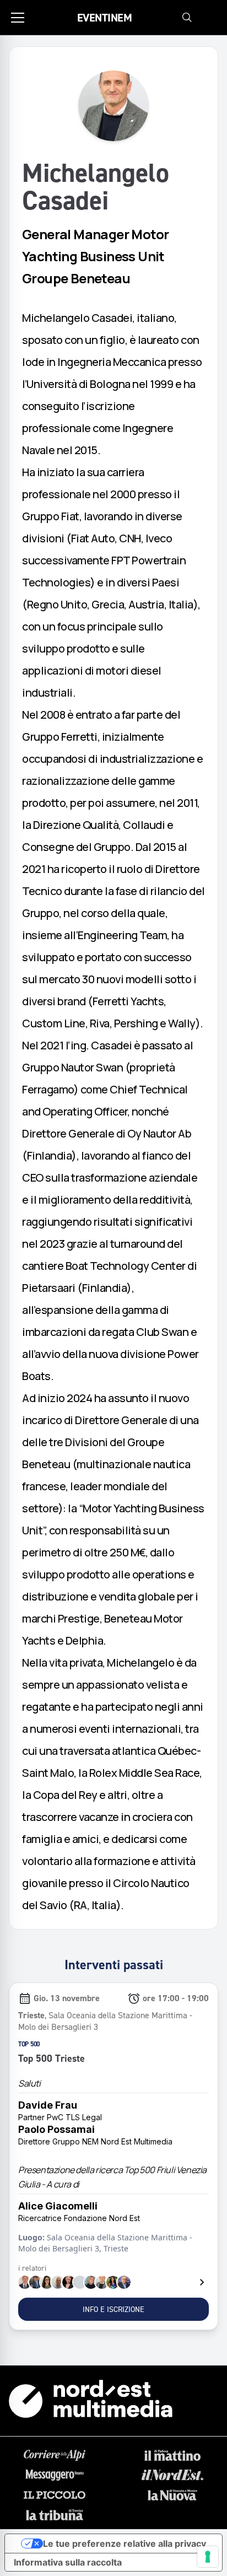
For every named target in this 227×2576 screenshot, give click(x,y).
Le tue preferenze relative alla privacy (125, 2543)
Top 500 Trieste (52, 2058)
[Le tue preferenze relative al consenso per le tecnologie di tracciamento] (208, 2557)
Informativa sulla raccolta (68, 2562)
